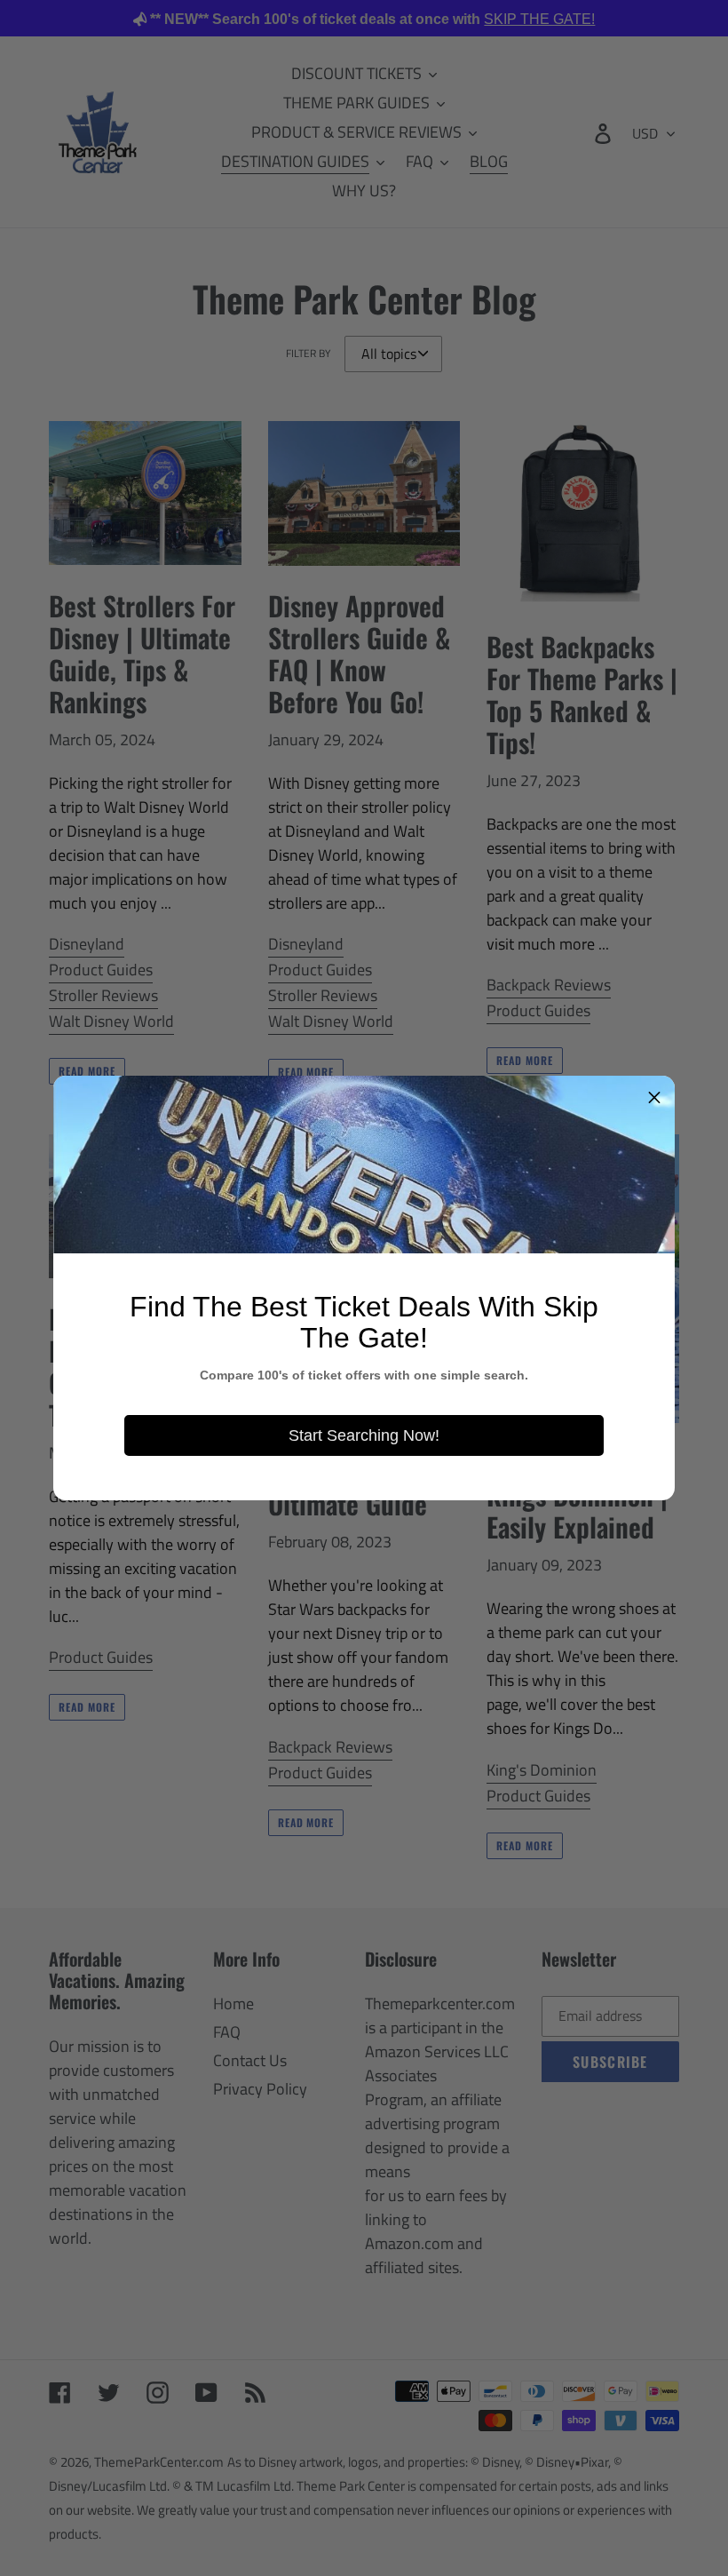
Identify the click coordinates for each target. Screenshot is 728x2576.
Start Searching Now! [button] (364, 1435)
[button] (654, 1096)
